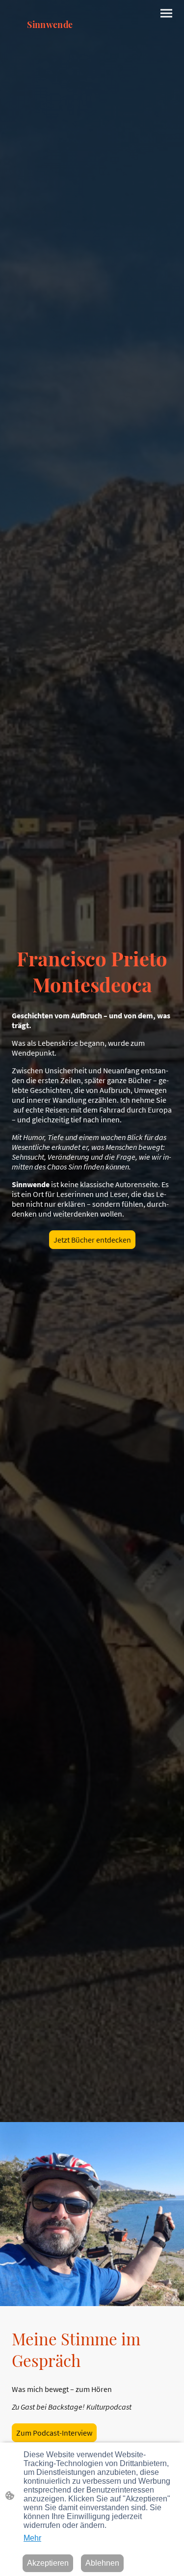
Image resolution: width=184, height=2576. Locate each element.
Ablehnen (102, 2563)
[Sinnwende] (50, 50)
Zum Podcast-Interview (54, 2433)
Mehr (32, 2538)
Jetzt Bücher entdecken (92, 1240)
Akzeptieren (48, 2563)
